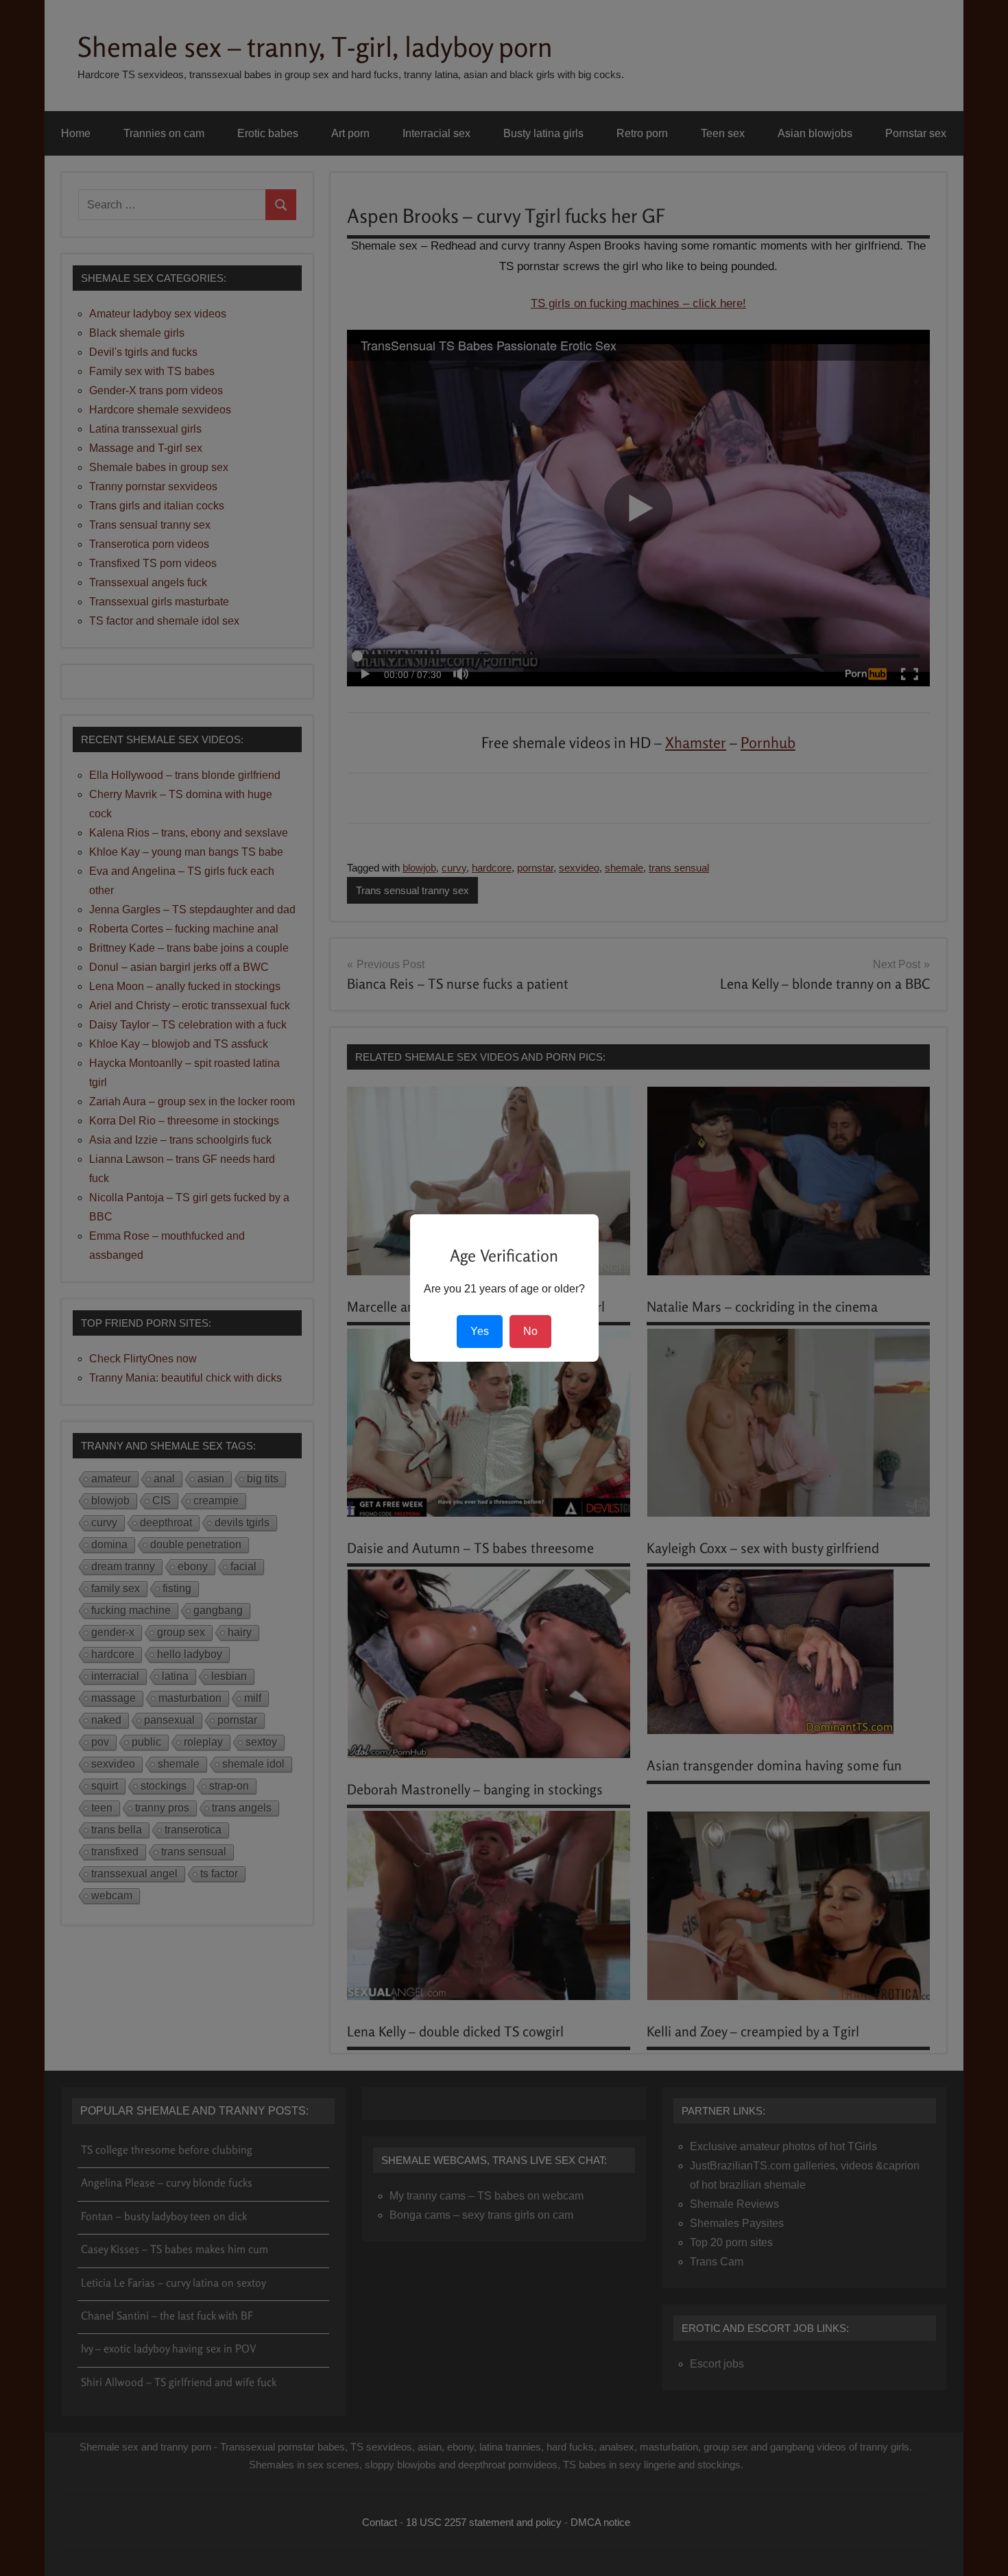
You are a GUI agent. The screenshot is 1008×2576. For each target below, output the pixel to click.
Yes (480, 1331)
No (530, 1331)
